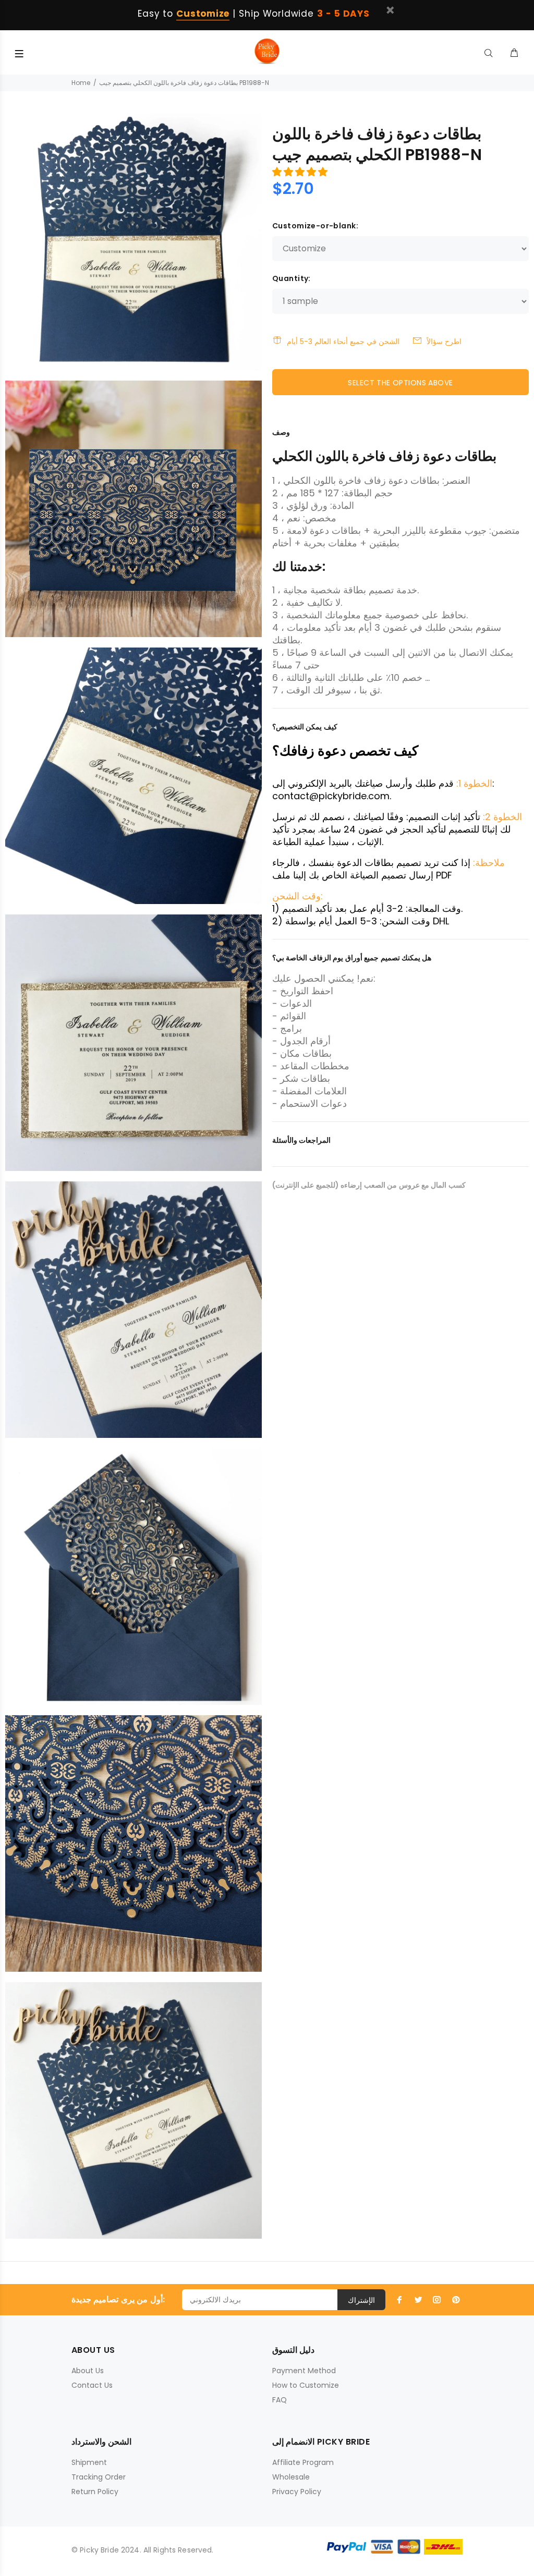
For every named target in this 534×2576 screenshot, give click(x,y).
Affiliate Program (303, 2462)
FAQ (280, 2400)
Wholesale (291, 2477)
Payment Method (304, 2371)
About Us (88, 2371)
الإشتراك (361, 2300)
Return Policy (95, 2492)
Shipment (89, 2462)
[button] (301, 172)
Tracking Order (99, 2477)
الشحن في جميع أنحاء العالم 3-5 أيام (343, 341)
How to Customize (306, 2385)
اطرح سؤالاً (444, 341)
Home (81, 83)
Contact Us (92, 2385)
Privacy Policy (297, 2492)
